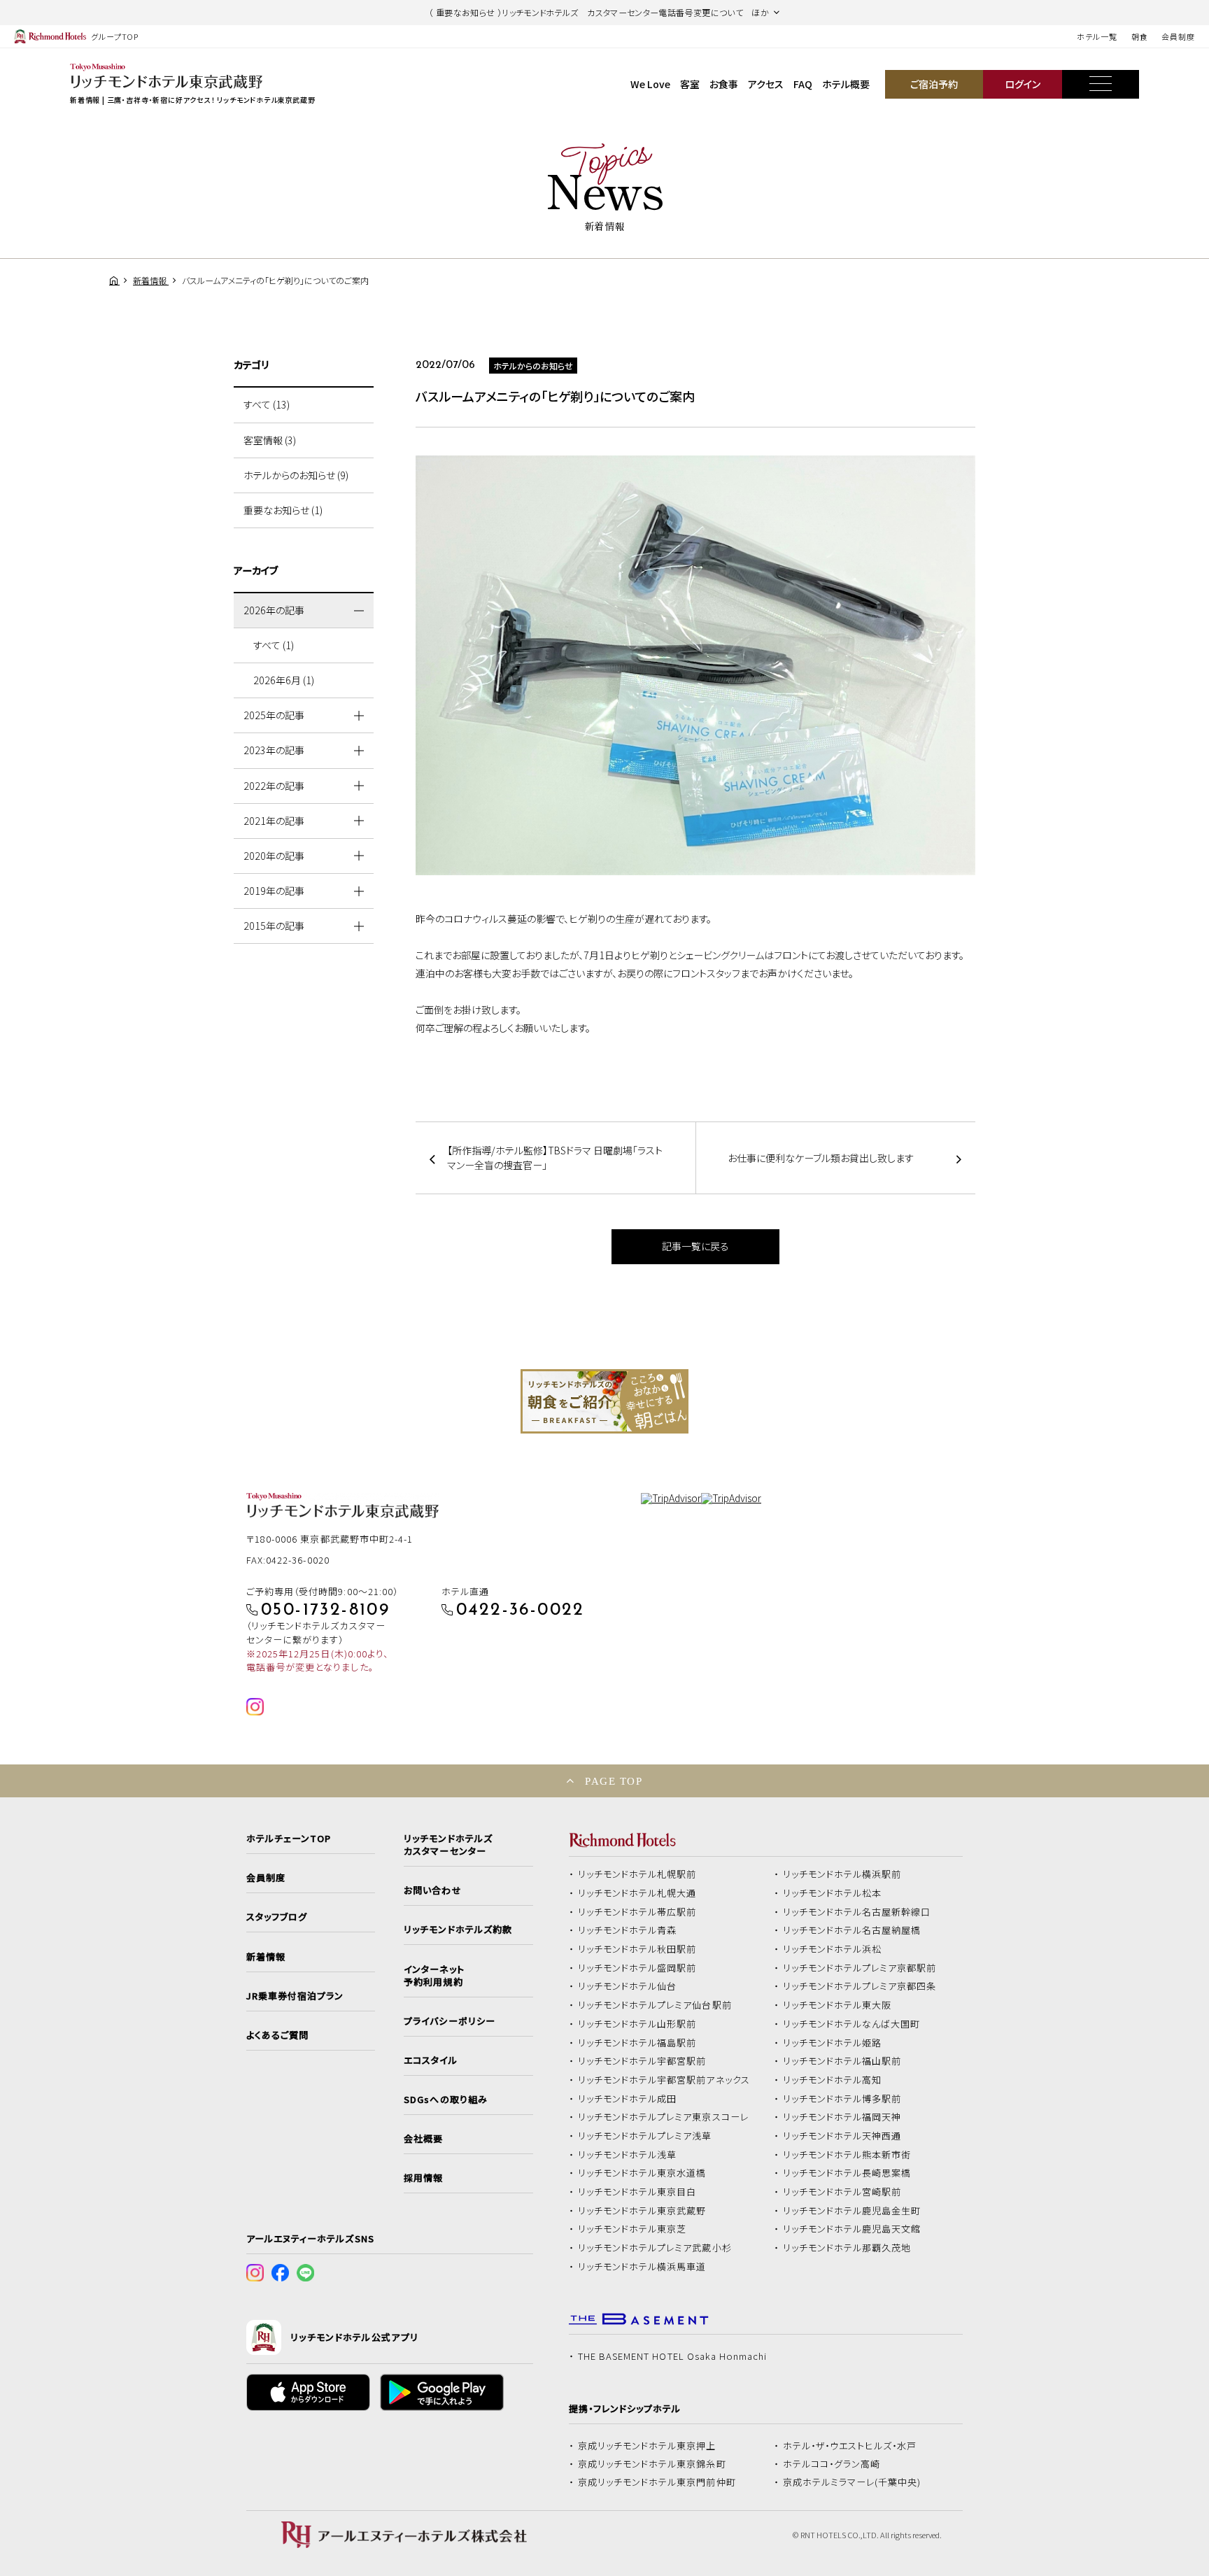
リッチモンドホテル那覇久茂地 (847, 2248)
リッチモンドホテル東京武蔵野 (642, 2211)
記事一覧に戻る (695, 1246)
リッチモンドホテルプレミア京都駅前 (860, 1968)
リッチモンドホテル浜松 (833, 1949)
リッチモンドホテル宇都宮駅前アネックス (664, 2080)
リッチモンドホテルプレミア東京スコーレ (663, 2117)
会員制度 (1178, 36)
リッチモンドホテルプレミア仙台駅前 (655, 2005)
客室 (690, 84)
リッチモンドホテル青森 (628, 1930)
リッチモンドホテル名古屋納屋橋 (852, 1930)
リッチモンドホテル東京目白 (637, 2192)
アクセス (766, 84)
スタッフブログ (277, 1917)
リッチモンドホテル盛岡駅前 (637, 1968)
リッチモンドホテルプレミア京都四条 (860, 1986)
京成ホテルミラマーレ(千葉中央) (852, 2482)
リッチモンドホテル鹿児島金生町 (852, 2211)
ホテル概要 (846, 84)
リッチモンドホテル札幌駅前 (637, 1874)
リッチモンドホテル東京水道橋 (642, 2173)
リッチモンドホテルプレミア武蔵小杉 (655, 2248)
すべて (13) (267, 404)
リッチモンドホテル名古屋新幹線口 (857, 1912)
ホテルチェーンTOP (289, 1839)
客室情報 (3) (270, 440)
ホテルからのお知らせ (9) (296, 475)
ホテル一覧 (1097, 36)
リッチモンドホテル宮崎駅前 (842, 2192)
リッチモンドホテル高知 (833, 2080)
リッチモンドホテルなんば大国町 (852, 2024)
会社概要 (423, 2139)
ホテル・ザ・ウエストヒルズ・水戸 (850, 2446)
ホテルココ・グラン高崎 (832, 2464)
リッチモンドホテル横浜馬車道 (642, 2267)
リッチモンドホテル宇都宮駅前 (642, 2061)
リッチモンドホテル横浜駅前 (842, 1874)
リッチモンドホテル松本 (833, 1893)
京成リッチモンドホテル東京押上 (647, 2446)
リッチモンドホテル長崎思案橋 (847, 2173)
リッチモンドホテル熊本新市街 (847, 2155)
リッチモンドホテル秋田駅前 (637, 1949)
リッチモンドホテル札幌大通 (637, 1893)
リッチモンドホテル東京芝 (632, 2229)
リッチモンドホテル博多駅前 (842, 2099)
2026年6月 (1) (284, 680)
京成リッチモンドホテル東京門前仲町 (657, 2482)
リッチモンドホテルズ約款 (458, 1930)
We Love (650, 84)
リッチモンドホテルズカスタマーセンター (448, 1845)
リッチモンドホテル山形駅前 (637, 2024)
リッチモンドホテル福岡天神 (842, 2117)
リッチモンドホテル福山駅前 (842, 2061)
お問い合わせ (432, 1890)
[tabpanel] (604, 1401)
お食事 (724, 84)
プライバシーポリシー (449, 2021)
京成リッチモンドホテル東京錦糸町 (652, 2464)
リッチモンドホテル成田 (628, 2099)
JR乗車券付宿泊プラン (295, 1996)
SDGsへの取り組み (445, 2100)
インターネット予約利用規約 (434, 1976)
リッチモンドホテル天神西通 (842, 2136)
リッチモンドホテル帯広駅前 (637, 1912)
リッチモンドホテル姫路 (833, 2043)
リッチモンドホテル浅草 (628, 2155)
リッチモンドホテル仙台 (628, 1986)
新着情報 (266, 1957)
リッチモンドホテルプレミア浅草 (645, 2136)
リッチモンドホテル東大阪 (837, 2005)
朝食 (1140, 36)
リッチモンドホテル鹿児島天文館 (852, 2229)
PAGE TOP (614, 1781)
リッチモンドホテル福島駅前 (637, 2043)
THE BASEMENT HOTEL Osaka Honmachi (672, 2356)
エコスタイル (430, 2060)
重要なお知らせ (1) (283, 510)
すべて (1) (274, 645)
